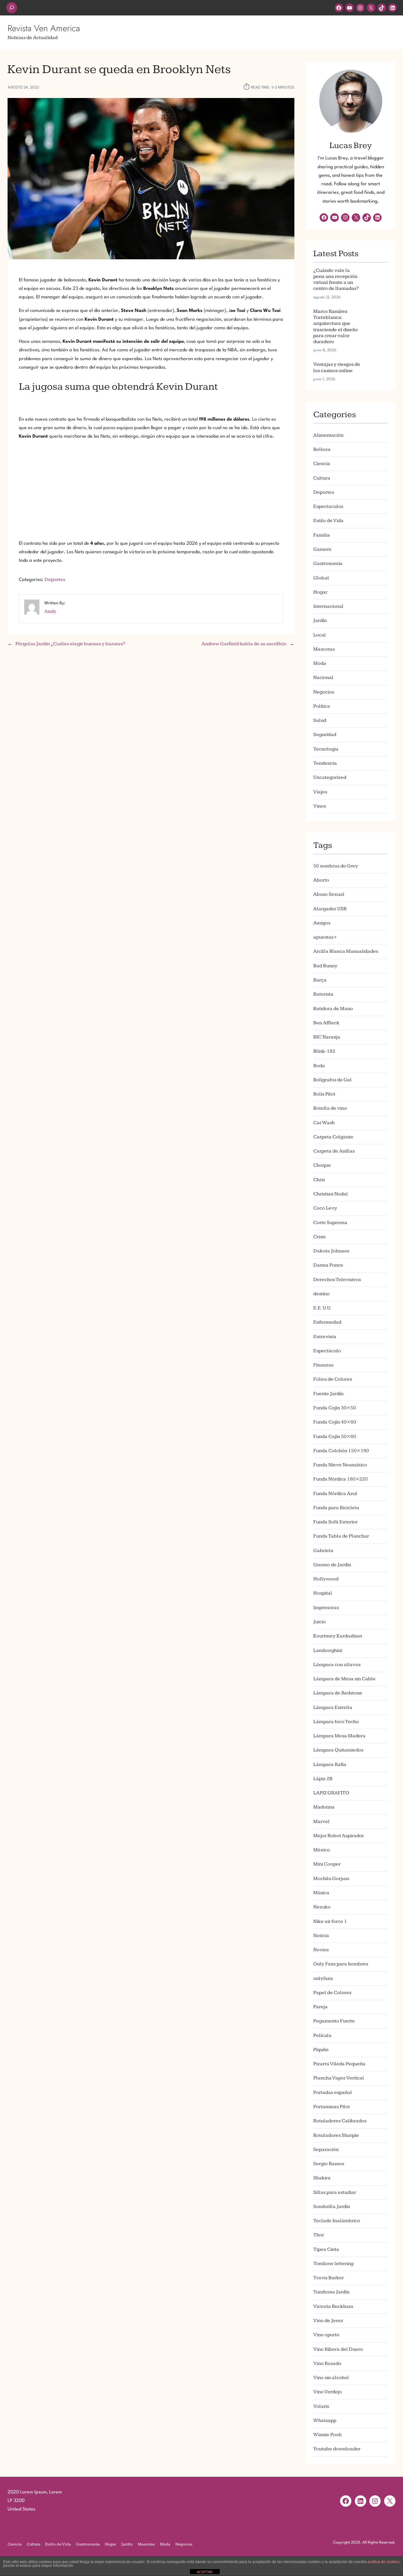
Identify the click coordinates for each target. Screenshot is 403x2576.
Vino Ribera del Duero (338, 2349)
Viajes (320, 792)
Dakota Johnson (331, 1251)
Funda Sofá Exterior (335, 1522)
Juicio (320, 1622)
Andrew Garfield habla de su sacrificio (244, 644)
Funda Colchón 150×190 (341, 1451)
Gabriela (323, 1551)
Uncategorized (330, 777)
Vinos (320, 806)
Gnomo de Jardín (332, 1565)
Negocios (324, 692)
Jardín (320, 621)
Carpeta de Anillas (334, 1151)
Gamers (322, 549)
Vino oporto (326, 2335)
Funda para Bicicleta (336, 1508)
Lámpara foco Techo (336, 1722)
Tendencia (325, 763)
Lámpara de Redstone (338, 1693)
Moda (320, 663)
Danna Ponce (328, 1265)
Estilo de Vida (328, 521)
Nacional (323, 678)
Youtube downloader (337, 2449)
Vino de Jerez (328, 2321)
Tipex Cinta (326, 2249)
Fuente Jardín (328, 1394)
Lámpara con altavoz (337, 1665)
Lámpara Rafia (330, 1765)
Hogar (320, 592)
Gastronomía (328, 563)
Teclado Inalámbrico (337, 2221)
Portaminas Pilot (332, 2107)
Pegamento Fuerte (334, 2021)
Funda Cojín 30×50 (335, 1408)
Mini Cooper (327, 1864)
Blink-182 (324, 1051)
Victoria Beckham (333, 2306)
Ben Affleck (326, 1023)
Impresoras (326, 1608)
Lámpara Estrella (333, 1708)
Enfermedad (327, 1322)
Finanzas (323, 1365)
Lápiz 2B (323, 1779)
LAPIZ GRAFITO (331, 1793)
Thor (319, 2235)
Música (321, 1893)
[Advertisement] (151, 490)
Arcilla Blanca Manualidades (346, 951)
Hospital (323, 1593)
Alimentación (328, 435)
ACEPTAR (205, 2572)
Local (320, 635)
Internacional (328, 606)
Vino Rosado (327, 2363)
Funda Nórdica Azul (335, 1494)
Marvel (321, 1822)
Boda (319, 1066)
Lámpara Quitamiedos (338, 1750)
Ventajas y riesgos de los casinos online (337, 367)
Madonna (324, 1807)
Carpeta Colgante (333, 1137)
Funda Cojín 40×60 (335, 1422)
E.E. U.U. (322, 1308)
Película (322, 2035)
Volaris (321, 2406)
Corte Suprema (330, 1223)
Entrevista (325, 1337)
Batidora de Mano (333, 1009)
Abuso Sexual (329, 894)
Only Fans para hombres (341, 1964)
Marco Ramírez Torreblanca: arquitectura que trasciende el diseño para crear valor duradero (336, 327)
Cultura (322, 478)
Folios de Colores (333, 1379)
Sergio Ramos (329, 2164)
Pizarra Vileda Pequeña (339, 2064)
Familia (322, 535)
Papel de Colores (332, 1993)
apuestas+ (325, 937)
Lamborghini (328, 1650)
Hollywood (326, 1579)
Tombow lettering (333, 2264)
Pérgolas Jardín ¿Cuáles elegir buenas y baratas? (70, 644)
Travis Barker (329, 2278)
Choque (322, 1165)
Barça (320, 980)
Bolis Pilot (324, 1094)
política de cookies (384, 2562)
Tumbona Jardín (331, 2292)
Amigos (322, 923)
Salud (320, 720)
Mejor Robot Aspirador (339, 1836)
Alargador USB (330, 909)
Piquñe (321, 2050)
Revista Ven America (44, 28)
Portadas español (333, 2093)
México (322, 1850)
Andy (50, 611)
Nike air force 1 (330, 1921)
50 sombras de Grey (336, 866)
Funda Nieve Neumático (340, 1465)
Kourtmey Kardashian (338, 1636)
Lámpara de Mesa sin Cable (344, 1679)
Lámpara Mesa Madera (339, 1736)
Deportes (55, 580)
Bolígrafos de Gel (332, 1080)
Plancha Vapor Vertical (339, 2078)
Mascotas (324, 649)
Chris (319, 1180)
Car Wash (324, 1123)
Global (321, 578)
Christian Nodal (331, 1194)
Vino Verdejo (328, 2392)
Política (322, 706)
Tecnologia (326, 749)
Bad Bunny (325, 966)
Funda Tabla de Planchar (341, 1536)
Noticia (321, 1936)
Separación (326, 2150)
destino (321, 1294)
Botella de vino (330, 1108)
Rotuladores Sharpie (336, 2135)
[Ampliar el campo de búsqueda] (12, 8)
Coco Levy (325, 1208)
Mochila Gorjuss (331, 1879)
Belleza (322, 449)
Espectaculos (328, 506)
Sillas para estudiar (335, 2192)
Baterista (323, 994)
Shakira (322, 2178)
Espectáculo (327, 1351)
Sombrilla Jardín (332, 2207)
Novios (321, 1950)
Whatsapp (325, 2421)
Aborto (321, 880)
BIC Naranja (327, 1037)
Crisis (319, 1237)
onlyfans (323, 1978)
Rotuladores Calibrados (340, 2121)
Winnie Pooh (327, 2435)
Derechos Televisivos (337, 1280)
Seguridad (325, 735)
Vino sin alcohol (331, 2378)
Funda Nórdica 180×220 (341, 1479)
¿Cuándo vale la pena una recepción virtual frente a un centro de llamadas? (336, 280)
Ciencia (322, 464)
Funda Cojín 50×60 (335, 1437)
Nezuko (322, 1907)
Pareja (321, 2007)
